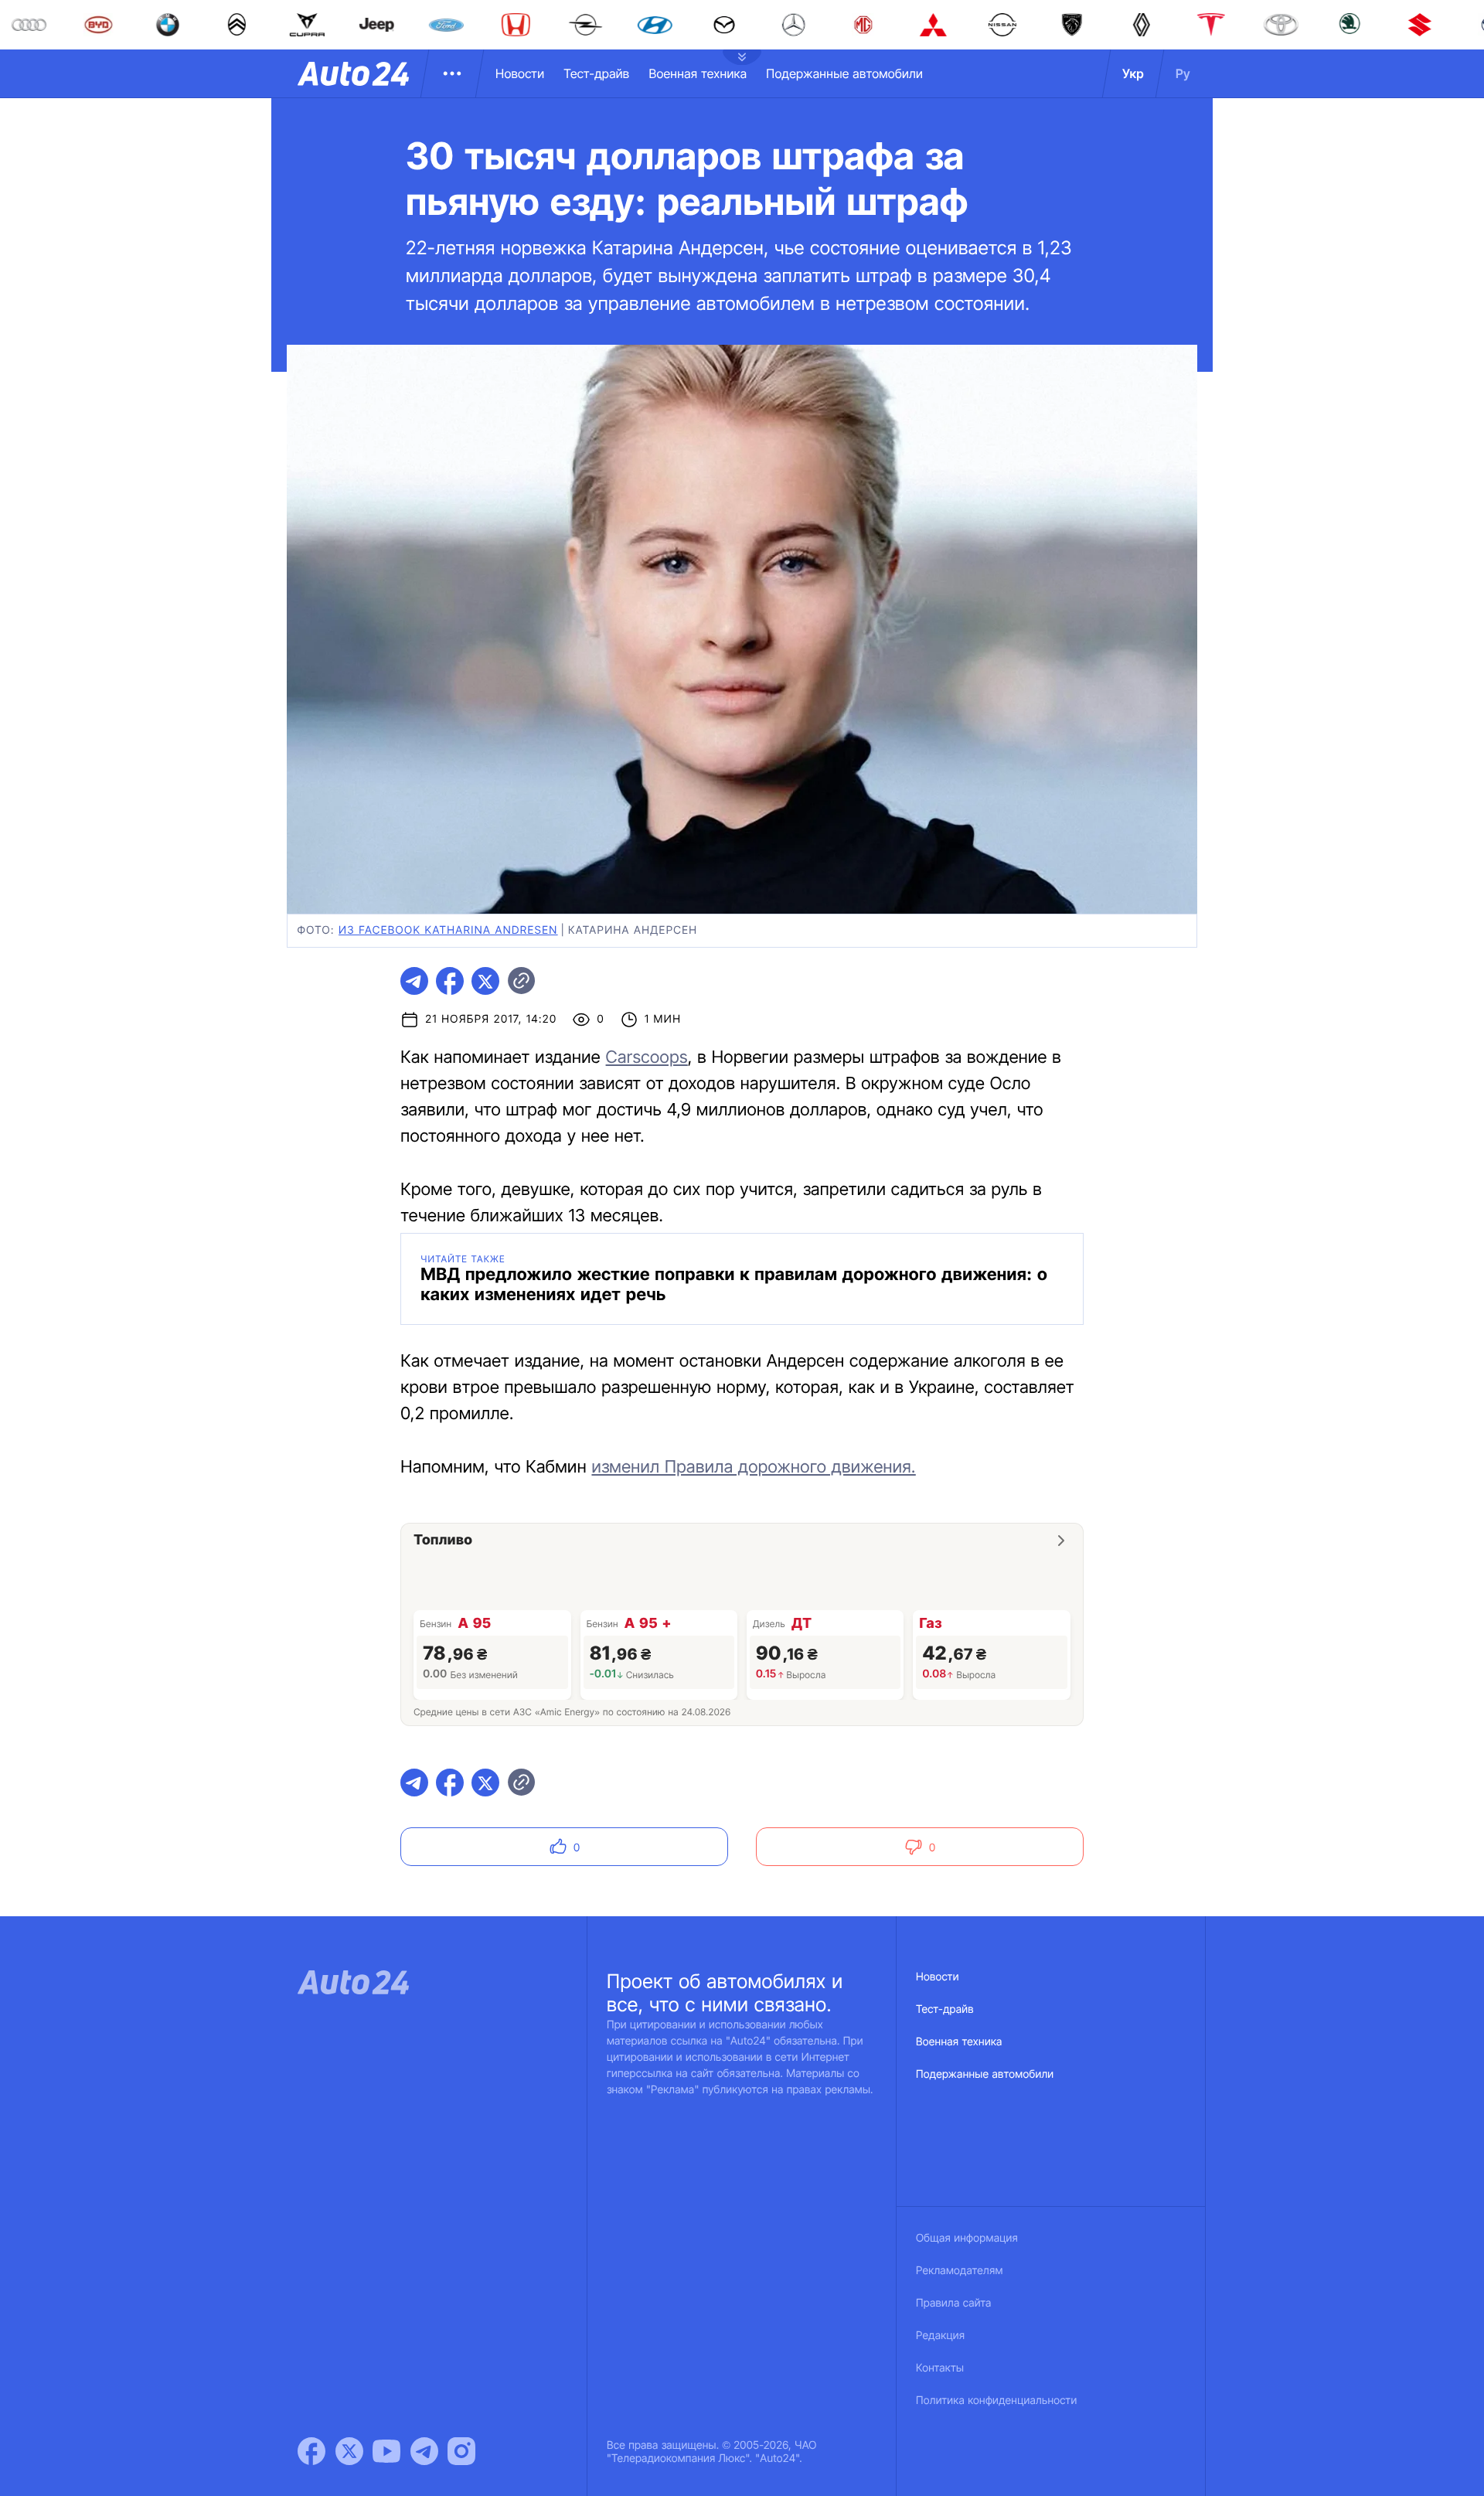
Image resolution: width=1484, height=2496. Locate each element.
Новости (520, 73)
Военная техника (698, 73)
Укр (1133, 73)
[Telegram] (424, 2451)
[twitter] (485, 981)
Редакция (940, 2336)
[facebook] (450, 981)
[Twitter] (349, 2451)
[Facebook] (311, 2451)
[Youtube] (386, 2451)
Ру (1183, 73)
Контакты (940, 2368)
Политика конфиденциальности (996, 2401)
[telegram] (414, 981)
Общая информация (967, 2238)
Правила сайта (954, 2303)
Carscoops (647, 1057)
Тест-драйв (596, 73)
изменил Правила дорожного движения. (753, 1467)
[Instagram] (461, 2451)
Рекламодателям (960, 2271)
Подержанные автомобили (844, 73)
